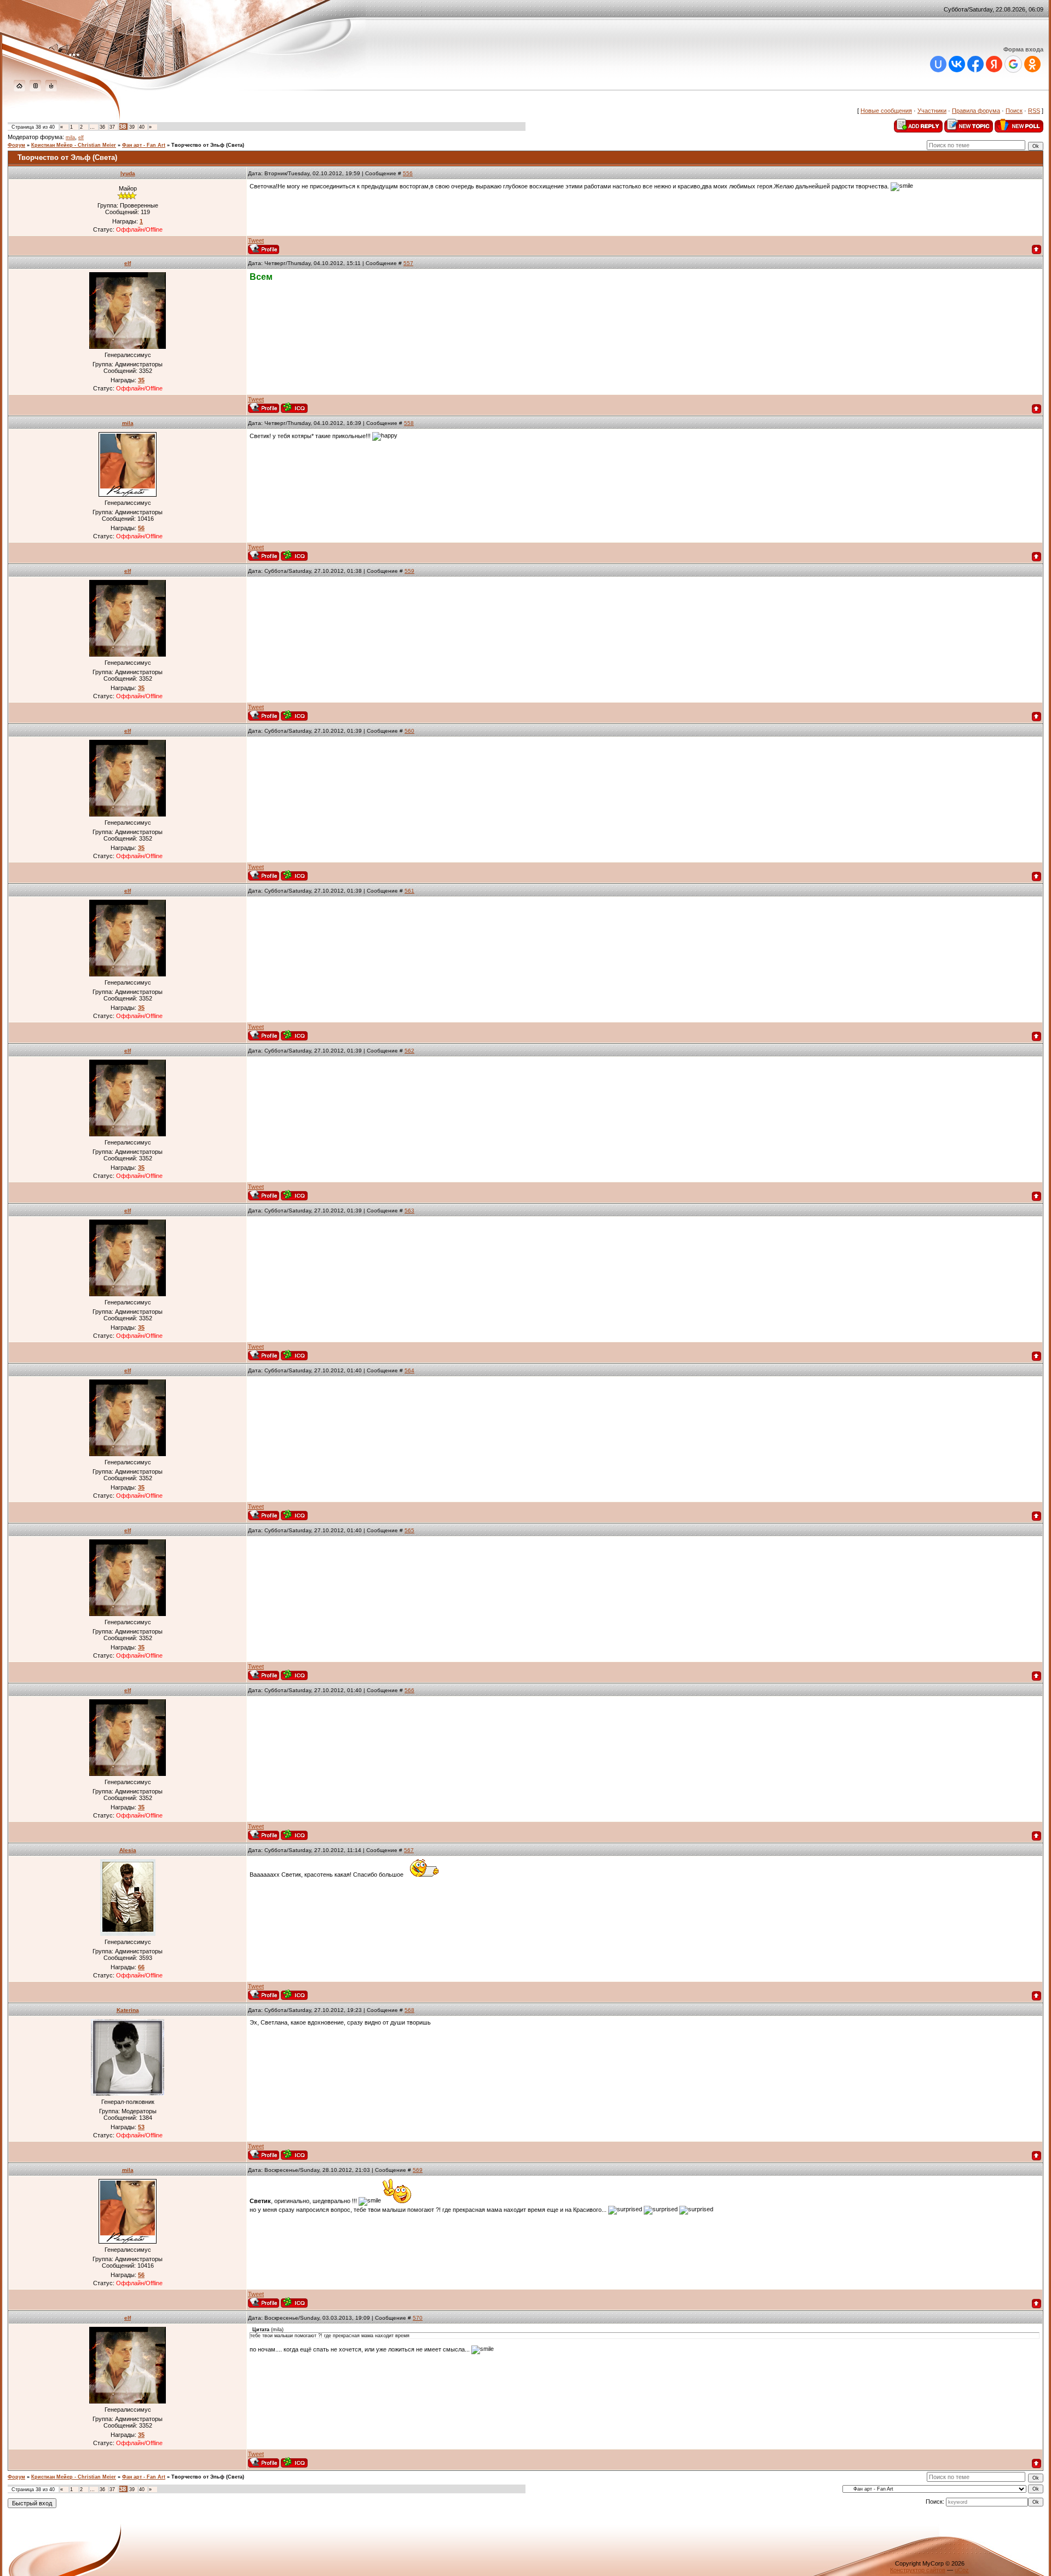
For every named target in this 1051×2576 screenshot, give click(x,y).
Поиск (1014, 111)
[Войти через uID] (938, 64)
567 (409, 1850)
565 (409, 1530)
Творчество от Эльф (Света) (208, 145)
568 (409, 2010)
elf (81, 137)
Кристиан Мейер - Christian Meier (74, 145)
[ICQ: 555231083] (294, 2155)
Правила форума (976, 111)
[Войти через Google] (1013, 64)
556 (408, 173)
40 (142, 127)
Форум (16, 145)
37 (112, 127)
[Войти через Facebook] (975, 64)
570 (418, 2318)
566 (409, 1690)
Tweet (256, 240)
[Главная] (19, 89)
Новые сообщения (886, 111)
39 (132, 127)
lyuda (128, 173)
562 (409, 1051)
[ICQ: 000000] (294, 408)
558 (409, 423)
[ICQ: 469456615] (294, 556)
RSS (1034, 111)
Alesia (128, 1850)
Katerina (128, 2010)
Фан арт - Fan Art (144, 145)
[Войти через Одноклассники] (1032, 64)
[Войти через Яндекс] (994, 64)
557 (408, 263)
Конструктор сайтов (918, 2570)
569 (418, 2170)
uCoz (962, 2570)
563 (409, 1211)
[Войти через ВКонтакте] (957, 64)
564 (409, 1370)
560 (409, 731)
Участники (932, 111)
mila (70, 137)
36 (102, 127)
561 (409, 891)
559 (409, 571)
